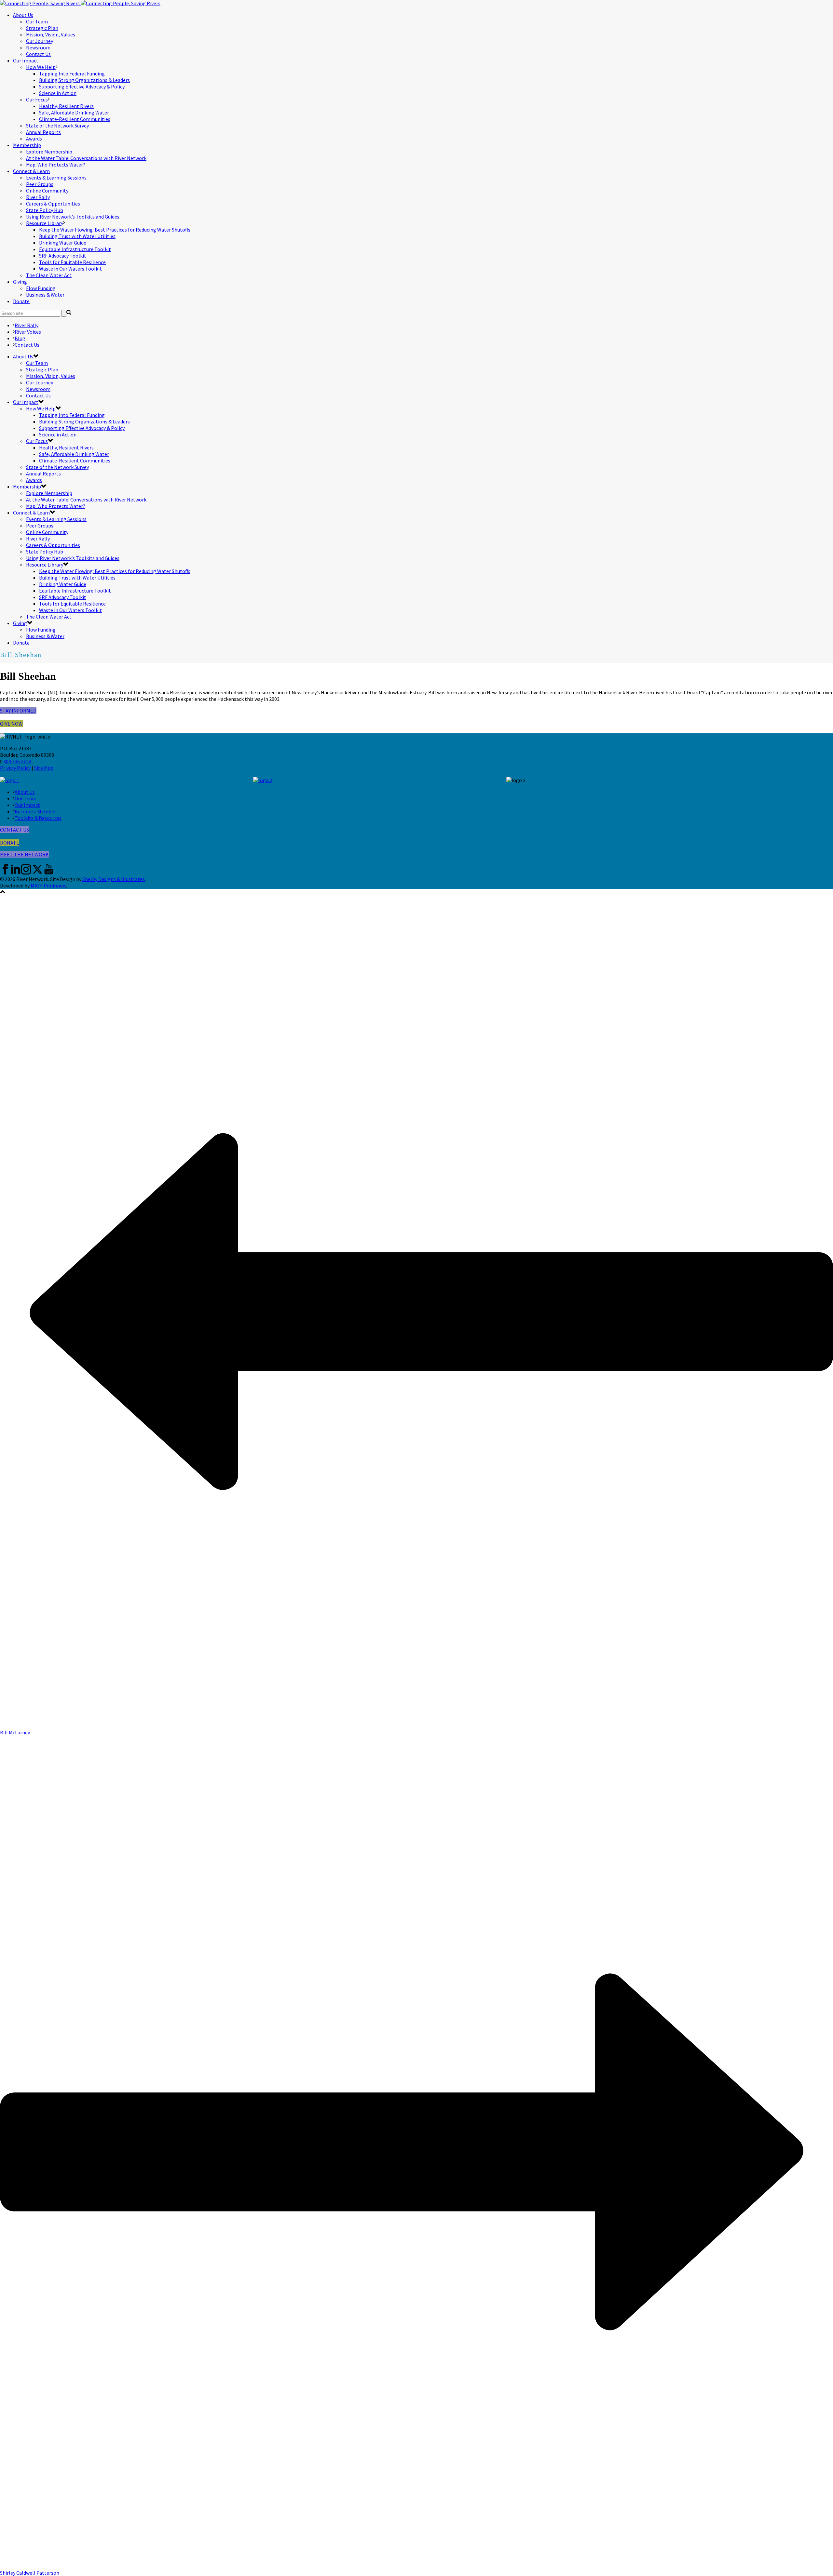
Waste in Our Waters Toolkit (70, 269)
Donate (21, 301)
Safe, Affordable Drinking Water (74, 113)
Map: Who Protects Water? (56, 165)
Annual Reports (43, 132)
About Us (23, 15)
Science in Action (58, 93)
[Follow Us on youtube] (49, 873)
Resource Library (45, 223)
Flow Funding (41, 288)
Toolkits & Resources (38, 818)
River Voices (28, 332)
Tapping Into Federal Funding (72, 73)
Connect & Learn (31, 171)
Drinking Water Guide (63, 243)
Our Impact (26, 60)
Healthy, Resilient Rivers (66, 106)
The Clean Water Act (49, 275)
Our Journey (40, 41)
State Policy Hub (45, 210)
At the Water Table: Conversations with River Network (86, 158)
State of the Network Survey (57, 126)
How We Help (41, 67)
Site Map (44, 768)
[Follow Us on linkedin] (16, 873)
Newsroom (38, 47)
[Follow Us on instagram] (26, 873)
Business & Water (45, 295)
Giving (20, 282)
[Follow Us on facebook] (5, 873)
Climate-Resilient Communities (75, 119)
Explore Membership (49, 152)
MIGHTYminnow (48, 886)
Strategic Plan (42, 28)
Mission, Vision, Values (51, 34)
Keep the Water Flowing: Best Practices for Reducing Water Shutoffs (115, 230)
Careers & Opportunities (53, 204)
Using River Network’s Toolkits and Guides (73, 217)
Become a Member (35, 811)
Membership (27, 145)
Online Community (47, 191)
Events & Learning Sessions (56, 178)
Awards (34, 139)
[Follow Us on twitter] (37, 873)
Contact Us (38, 54)
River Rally (38, 197)
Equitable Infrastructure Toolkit (75, 249)
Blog (20, 338)
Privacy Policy (15, 768)
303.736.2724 (17, 761)
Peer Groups (40, 184)
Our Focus (37, 100)
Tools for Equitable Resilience (72, 262)
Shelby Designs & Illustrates (114, 879)
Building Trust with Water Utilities (77, 236)
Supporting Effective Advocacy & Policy (82, 87)
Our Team (37, 21)
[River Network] (80, 3)
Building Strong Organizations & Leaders (84, 80)
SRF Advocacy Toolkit (63, 256)
